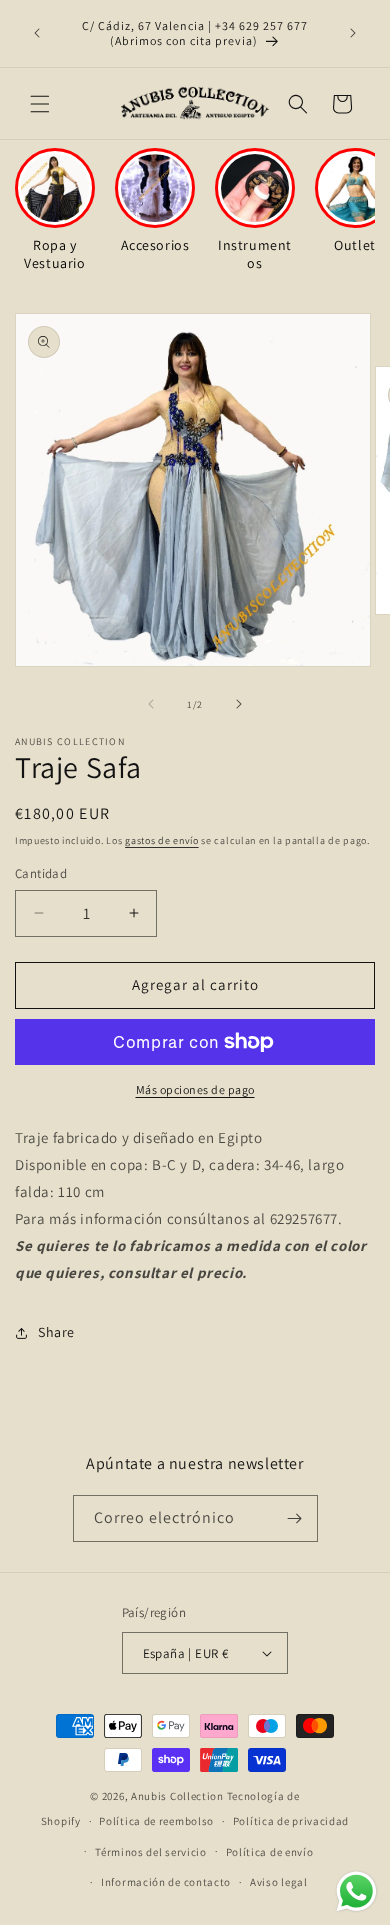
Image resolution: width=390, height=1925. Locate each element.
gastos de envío (162, 840)
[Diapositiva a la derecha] (239, 704)
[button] (40, 104)
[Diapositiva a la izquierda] (151, 704)
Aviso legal (279, 1882)
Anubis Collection (177, 1796)
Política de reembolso (156, 1821)
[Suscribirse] (295, 1518)
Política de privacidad (291, 1821)
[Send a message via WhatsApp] (356, 1891)
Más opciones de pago (195, 1089)
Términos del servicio (151, 1852)
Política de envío (270, 1852)
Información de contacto (166, 1882)
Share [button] (56, 1332)
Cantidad (41, 873)
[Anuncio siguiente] (353, 33)
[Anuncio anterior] (37, 33)
